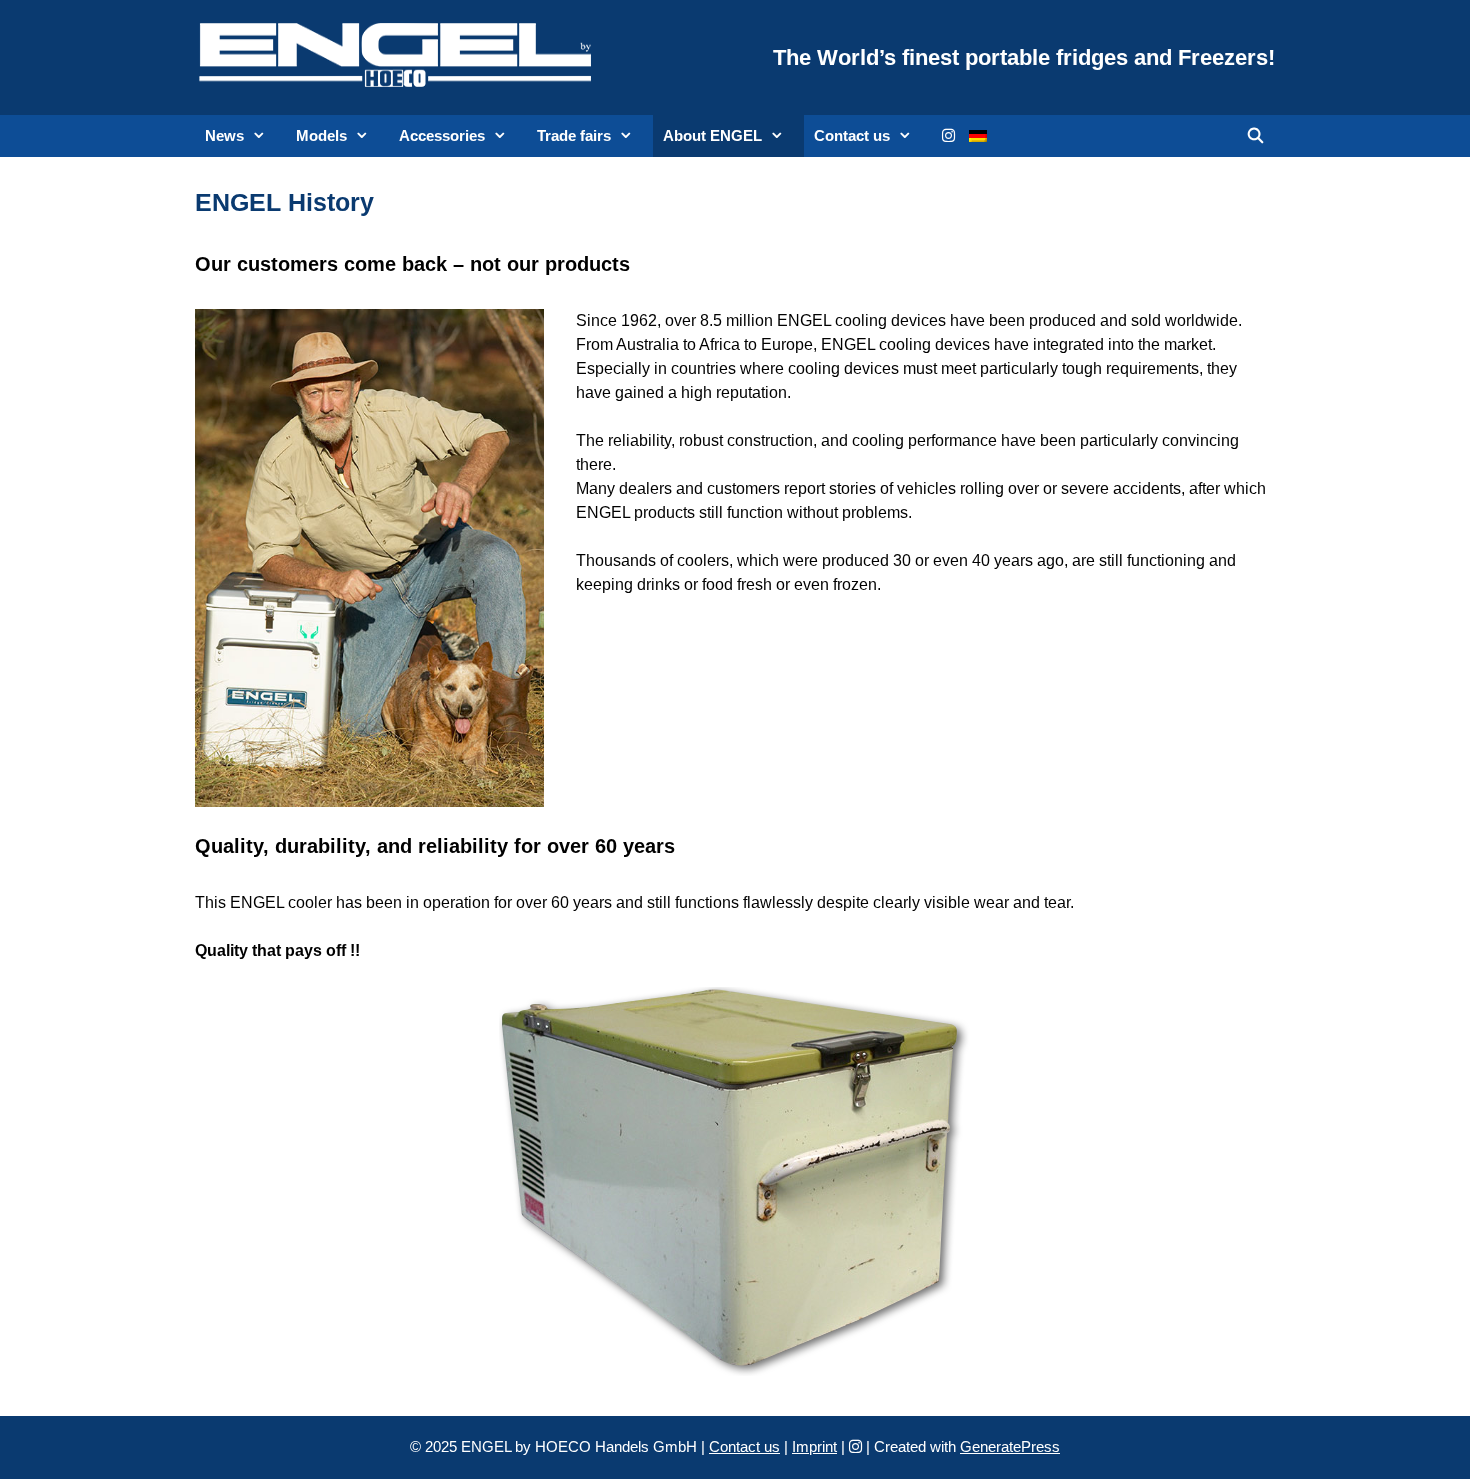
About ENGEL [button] (712, 135)
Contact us (852, 135)
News (224, 135)
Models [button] (321, 135)
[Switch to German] (978, 136)
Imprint (814, 1446)
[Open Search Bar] (1255, 136)
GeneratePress (1010, 1446)
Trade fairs (574, 135)
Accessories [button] (442, 135)
